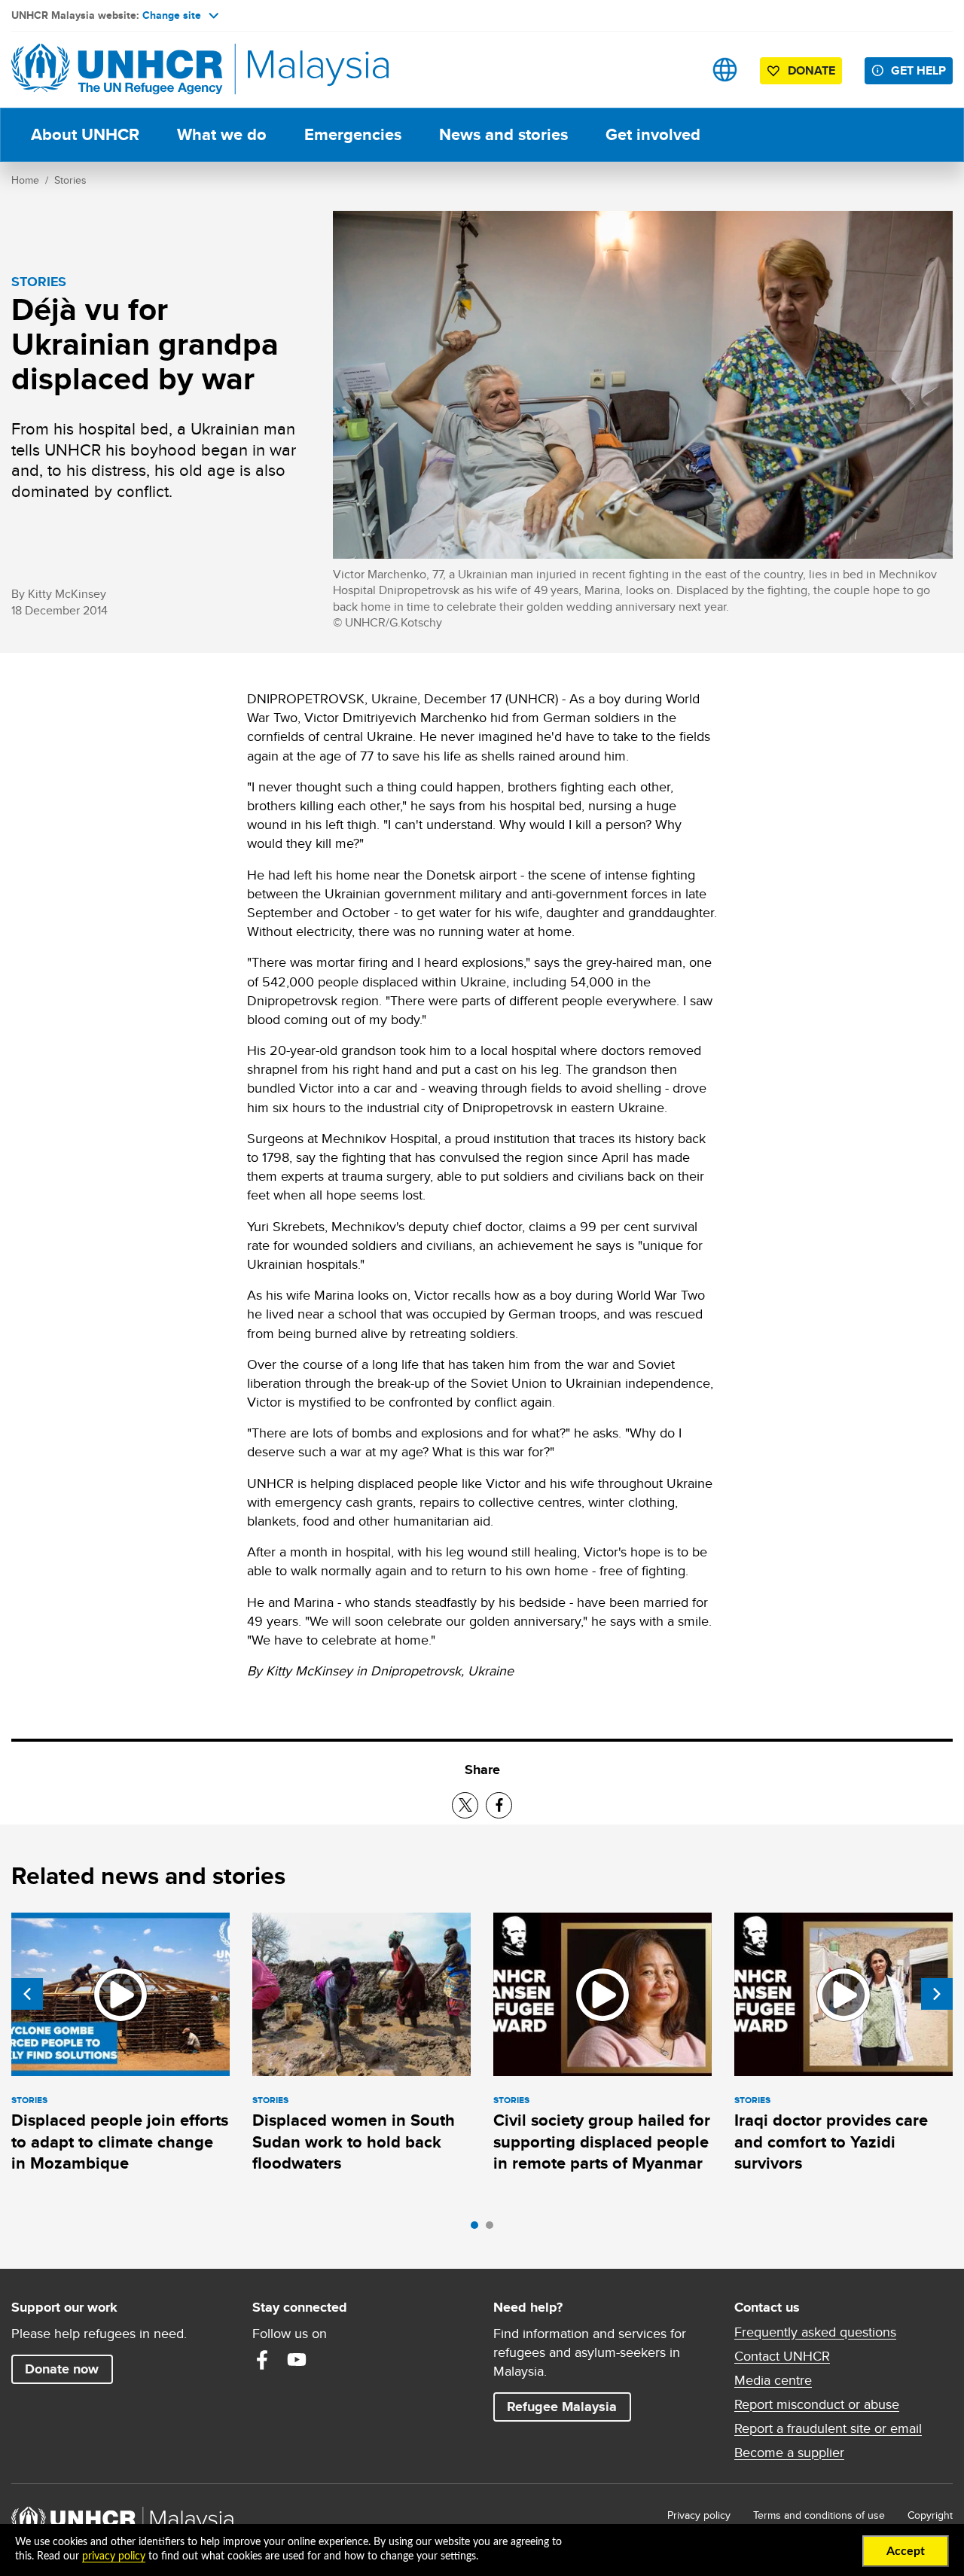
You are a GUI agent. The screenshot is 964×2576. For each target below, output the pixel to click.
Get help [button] (922, 70)
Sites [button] (725, 70)
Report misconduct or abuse (817, 2404)
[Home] (117, 70)
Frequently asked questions (815, 2332)
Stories (70, 180)
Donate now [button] (62, 2369)
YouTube (297, 2360)
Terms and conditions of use (819, 2515)
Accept (906, 2551)
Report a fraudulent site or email (828, 2428)
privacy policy (114, 2556)
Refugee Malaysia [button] (569, 2406)
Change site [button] (172, 15)
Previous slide (27, 1994)
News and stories (503, 134)
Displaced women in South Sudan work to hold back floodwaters (354, 2142)
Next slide (937, 1994)
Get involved (653, 134)
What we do (222, 134)
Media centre (773, 2380)
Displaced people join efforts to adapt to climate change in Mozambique (120, 2142)
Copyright (930, 2515)
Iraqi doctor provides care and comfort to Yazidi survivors (831, 2142)
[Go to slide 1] (478, 2229)
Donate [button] (811, 70)
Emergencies (353, 134)
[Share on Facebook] (499, 1805)
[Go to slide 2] (493, 2229)
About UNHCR (85, 134)
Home (25, 180)
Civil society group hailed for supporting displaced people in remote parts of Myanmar (602, 2142)
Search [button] (677, 70)
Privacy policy (699, 2515)
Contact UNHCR (782, 2356)
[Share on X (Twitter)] (465, 1805)
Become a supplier (789, 2453)
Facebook (262, 2360)
